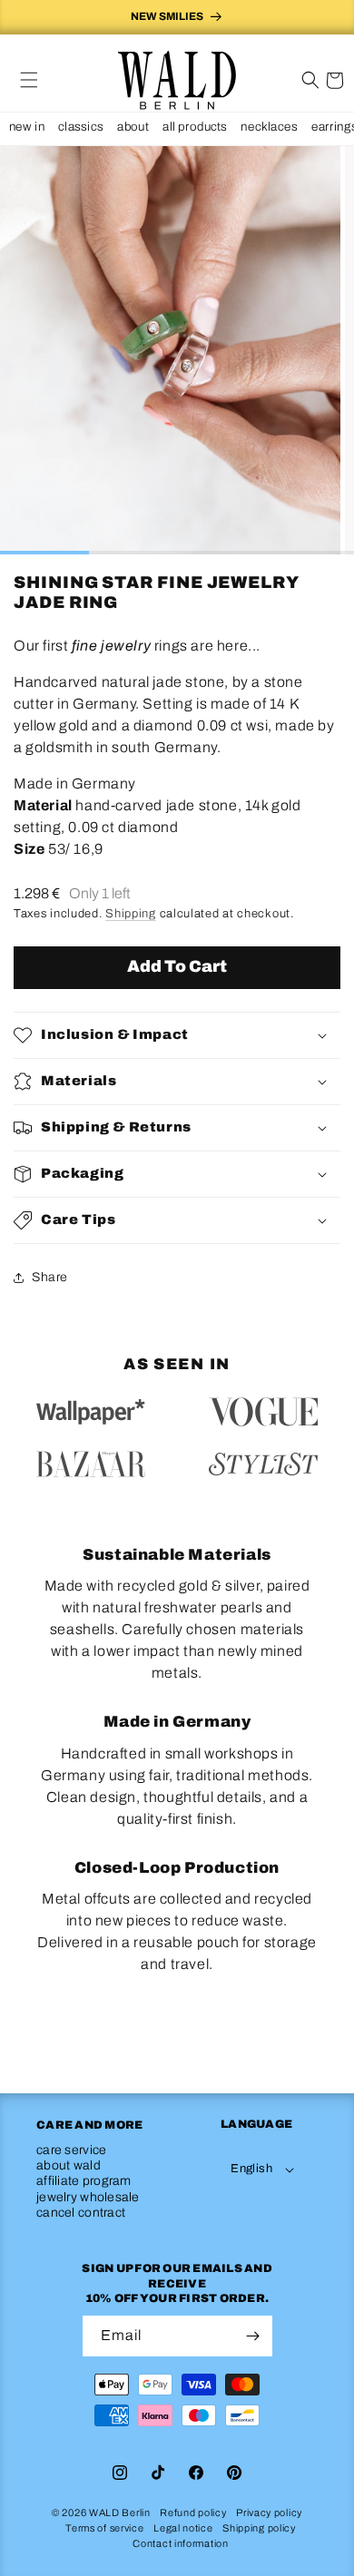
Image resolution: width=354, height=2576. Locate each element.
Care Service (71, 2150)
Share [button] (50, 1277)
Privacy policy (269, 2512)
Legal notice (183, 2528)
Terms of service (104, 2528)
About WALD (69, 2165)
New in (27, 127)
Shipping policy (259, 2528)
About (133, 127)
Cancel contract (81, 2213)
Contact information (180, 2543)
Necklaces (269, 127)
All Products (195, 127)
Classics (80, 127)
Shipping (131, 914)
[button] (29, 80)
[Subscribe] (252, 2336)
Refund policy (193, 2512)
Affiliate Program (84, 2181)
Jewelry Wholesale (88, 2197)
